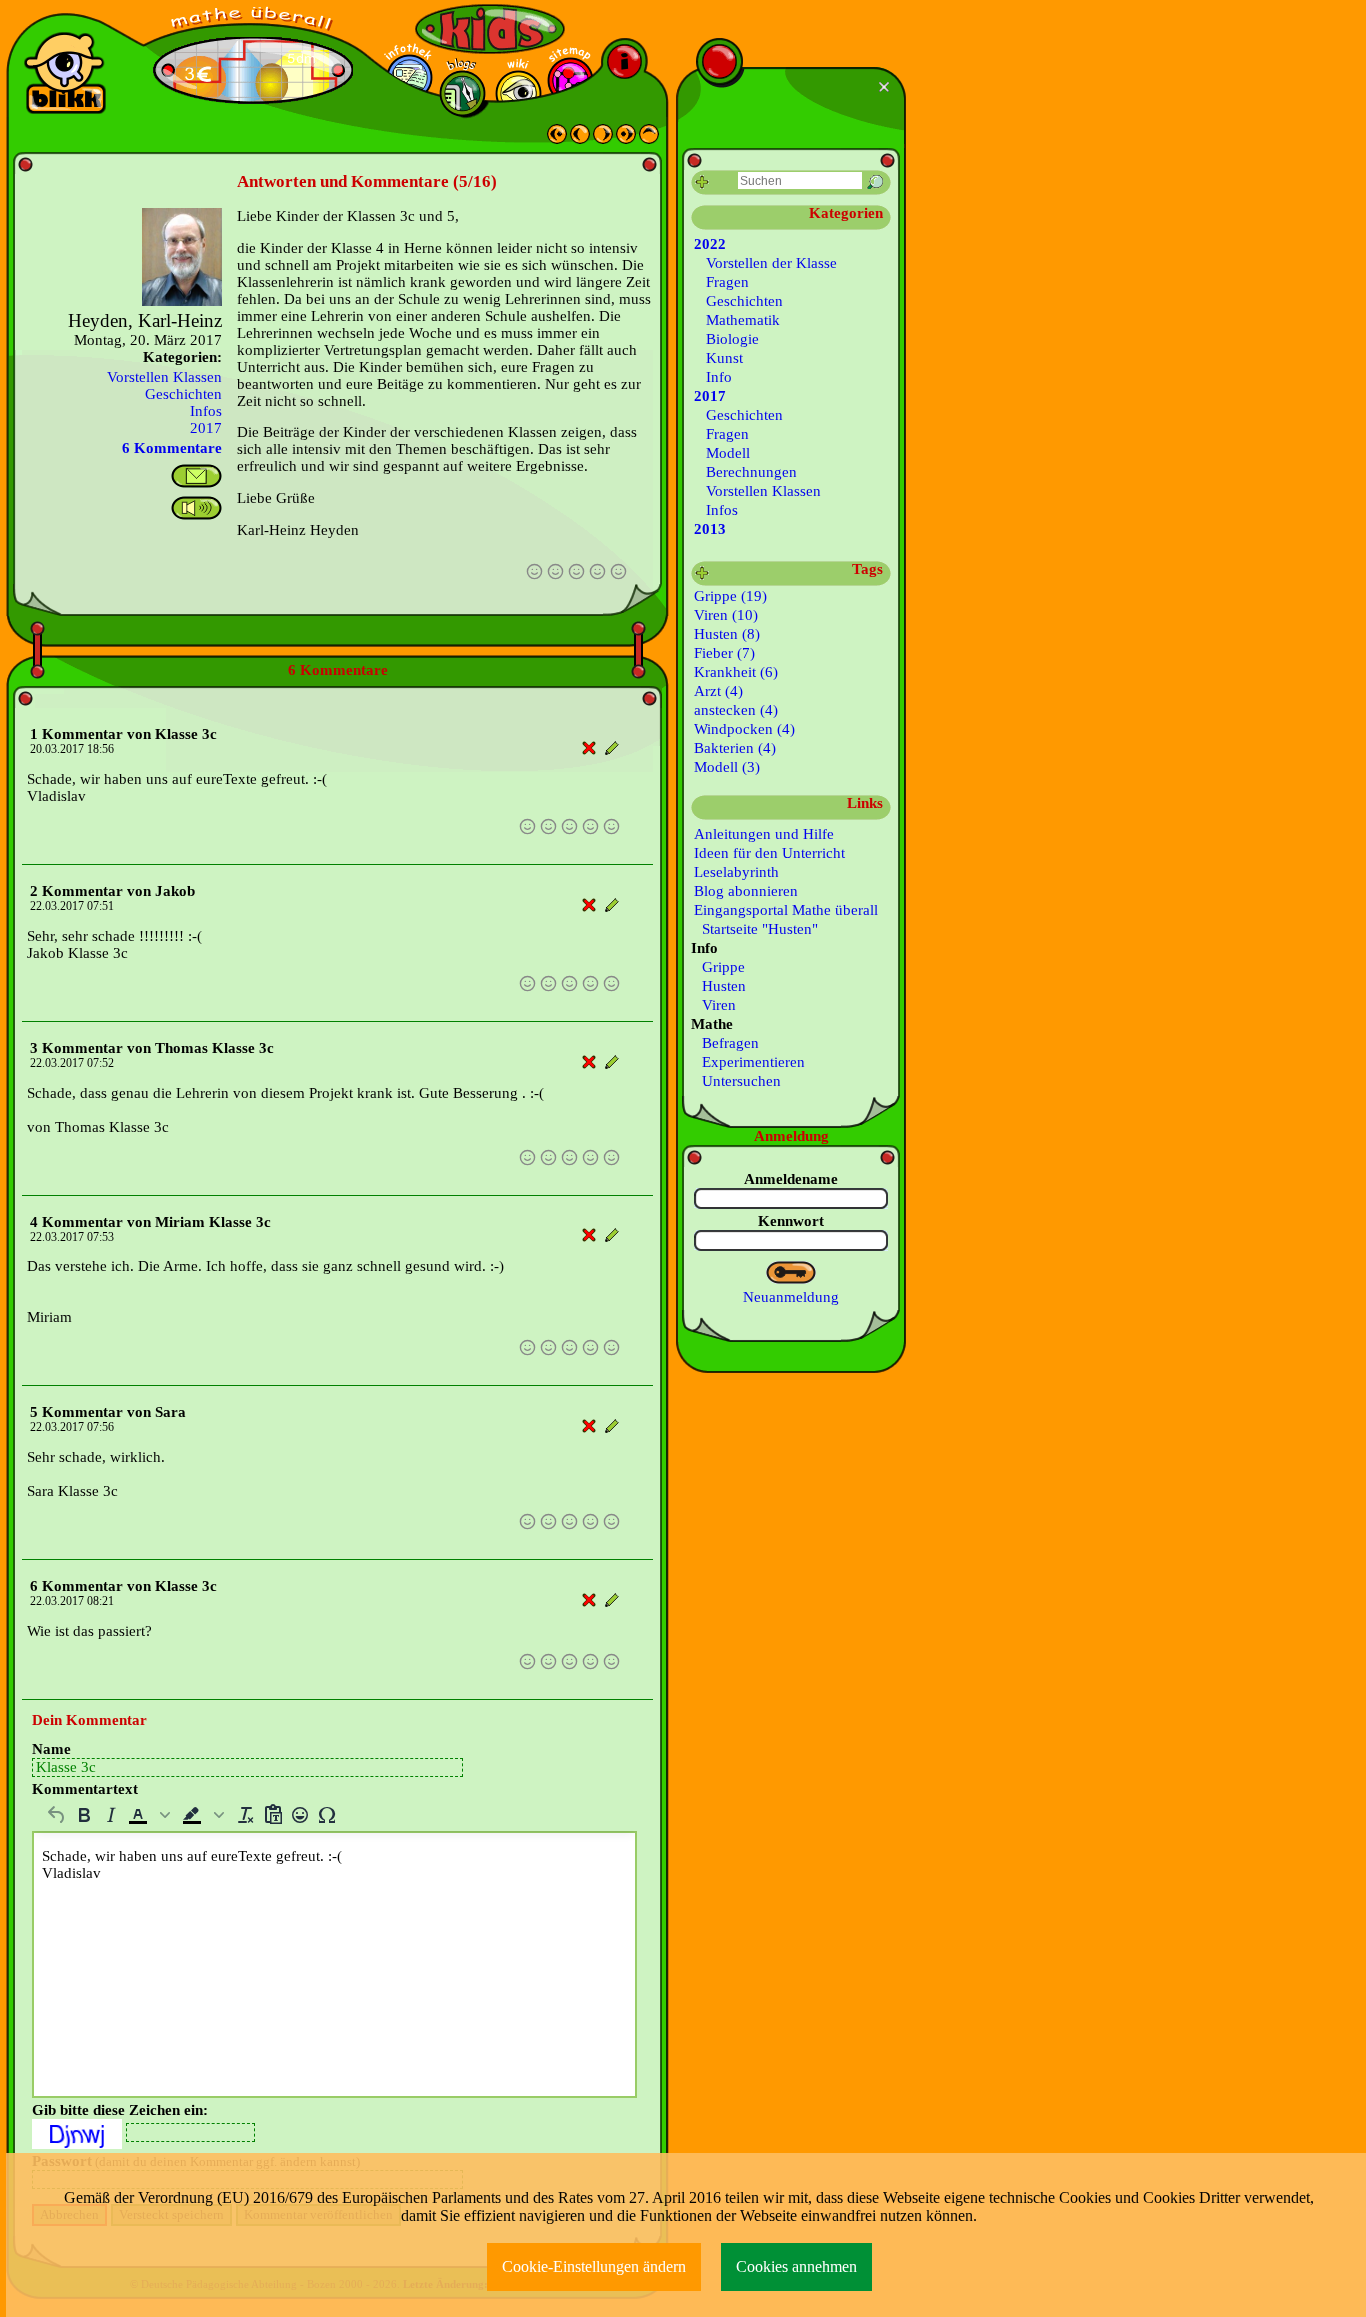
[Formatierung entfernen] (245, 1815)
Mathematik (743, 320)
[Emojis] (299, 1815)
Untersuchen (737, 1081)
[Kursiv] (110, 1815)
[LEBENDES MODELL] (603, 139)
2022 (710, 244)
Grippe (719, 967)
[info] (624, 61)
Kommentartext (85, 1789)
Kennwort (791, 1221)
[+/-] (702, 573)
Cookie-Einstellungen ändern (594, 2266)
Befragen (726, 1043)
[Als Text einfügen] (272, 1815)
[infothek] (409, 77)
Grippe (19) (730, 596)
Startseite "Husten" (756, 929)
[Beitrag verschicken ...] (196, 476)
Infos (206, 411)
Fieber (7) (724, 653)
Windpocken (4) (744, 729)
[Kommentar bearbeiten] (612, 748)
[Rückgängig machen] (56, 1815)
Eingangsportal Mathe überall (786, 910)
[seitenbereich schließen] (886, 87)
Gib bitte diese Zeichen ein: (120, 2110)
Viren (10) (726, 615)
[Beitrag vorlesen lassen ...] (196, 508)
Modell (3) (727, 767)
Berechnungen (751, 472)
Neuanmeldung (791, 1297)
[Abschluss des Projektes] (557, 139)
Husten (720, 986)
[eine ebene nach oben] (649, 139)
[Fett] (83, 1815)
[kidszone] (490, 29)
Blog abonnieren (746, 891)
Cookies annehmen (796, 2266)
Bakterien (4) (735, 748)
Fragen (727, 282)
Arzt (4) (718, 691)
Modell (728, 453)
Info (719, 377)
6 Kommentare (172, 448)
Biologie (732, 339)
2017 (206, 428)
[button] (151, 1815)
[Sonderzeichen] (326, 1815)
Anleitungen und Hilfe (764, 834)
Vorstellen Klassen (164, 377)
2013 (710, 529)
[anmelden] (791, 1273)
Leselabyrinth (736, 872)
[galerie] (518, 93)
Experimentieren (749, 1062)
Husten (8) (727, 634)
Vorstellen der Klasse (771, 263)
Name (51, 1749)
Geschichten (183, 394)
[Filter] (702, 182)
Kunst (724, 358)
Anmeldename (791, 1179)
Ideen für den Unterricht (769, 853)
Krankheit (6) (736, 672)
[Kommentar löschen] (589, 748)
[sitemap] (570, 80)
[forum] (462, 93)
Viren (715, 1005)
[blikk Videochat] (65, 73)
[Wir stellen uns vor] (580, 139)
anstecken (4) (736, 710)
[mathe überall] (253, 20)
